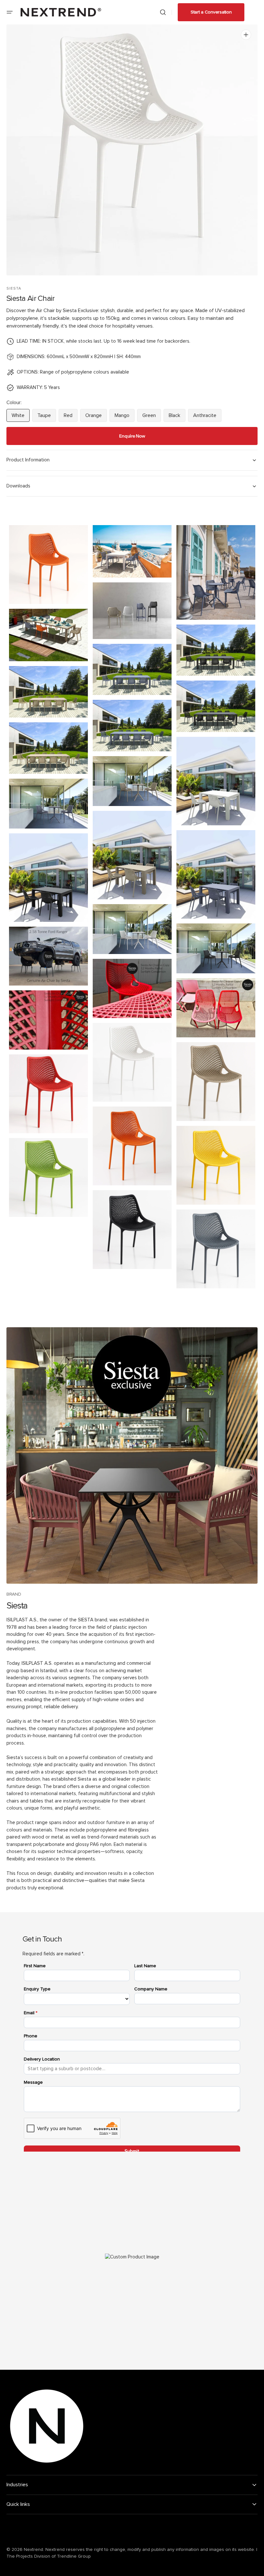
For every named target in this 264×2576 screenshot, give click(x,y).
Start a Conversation (211, 12)
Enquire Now (132, 436)
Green (152, 417)
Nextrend (33, 2550)
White (21, 417)
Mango (125, 417)
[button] (10, 12)
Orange (96, 417)
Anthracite (207, 417)
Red (71, 417)
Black (177, 417)
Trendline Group (74, 2556)
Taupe (47, 417)
